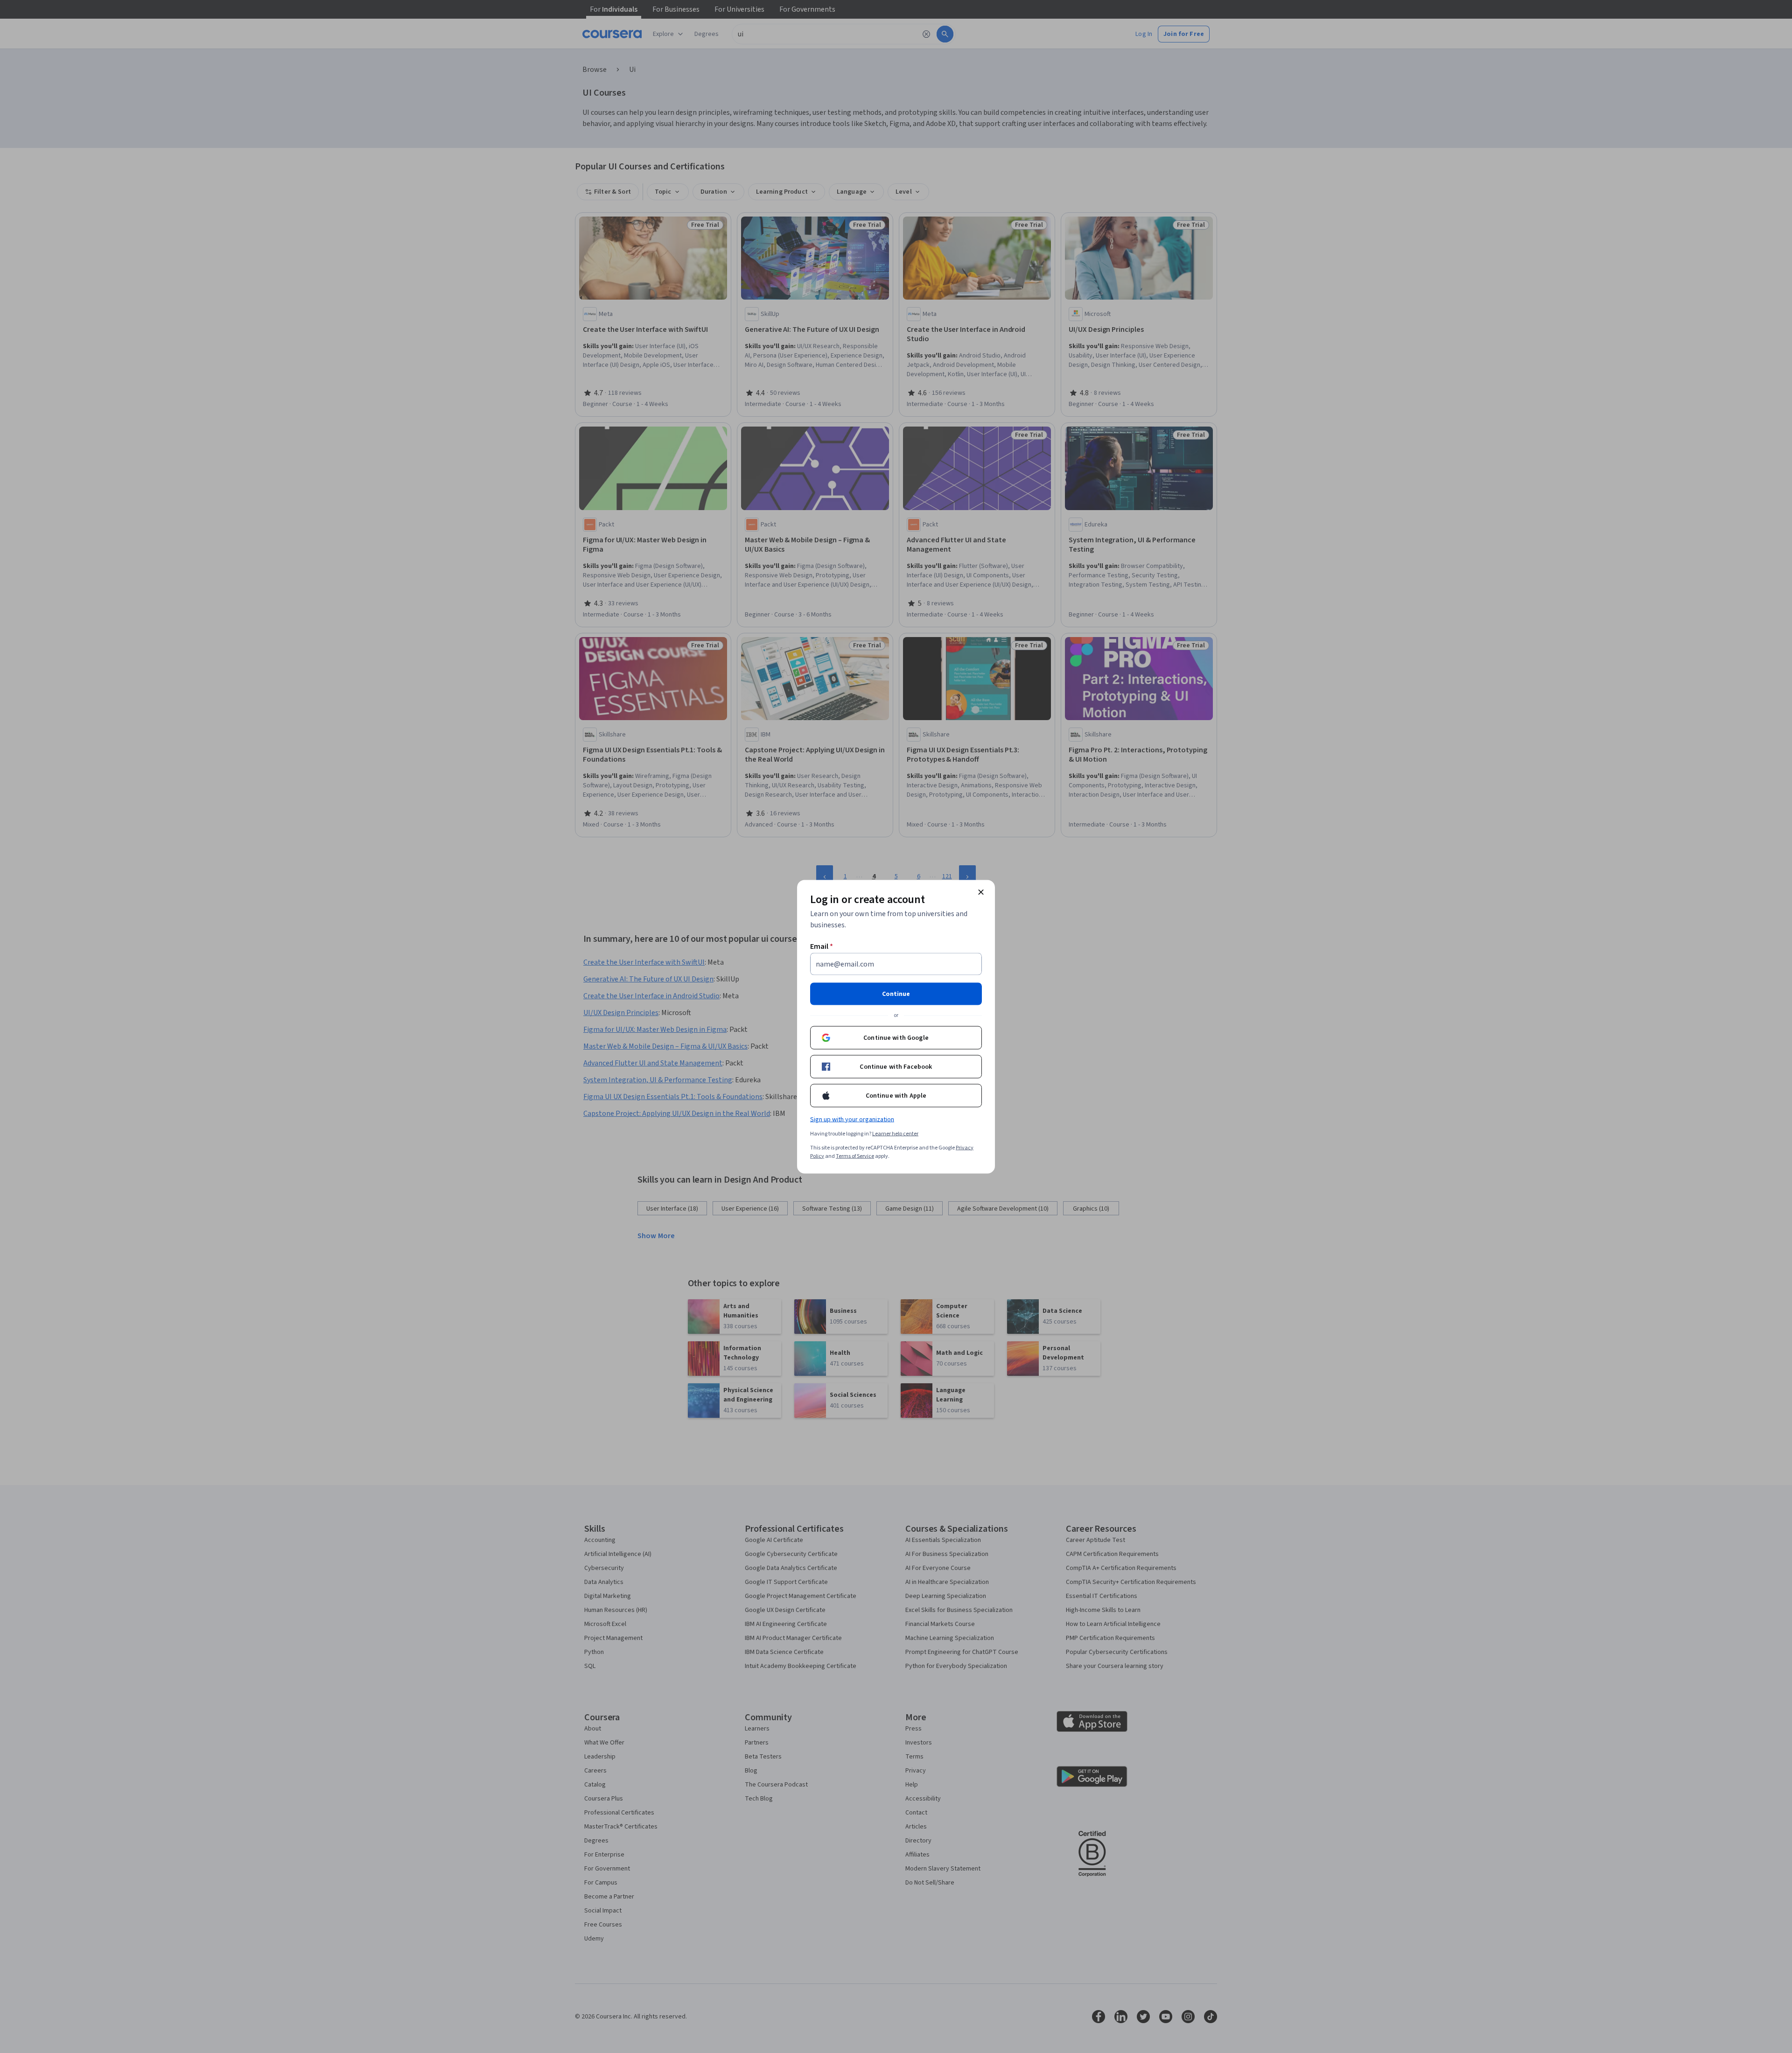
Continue (896, 994)
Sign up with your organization (852, 1119)
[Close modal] (981, 892)
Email (822, 946)
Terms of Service (855, 1156)
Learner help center (895, 1133)
